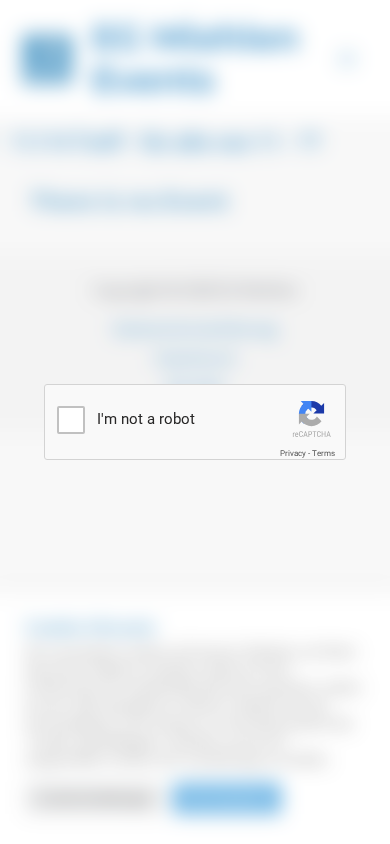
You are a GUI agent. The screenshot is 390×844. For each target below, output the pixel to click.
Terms (323, 453)
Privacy (293, 453)
